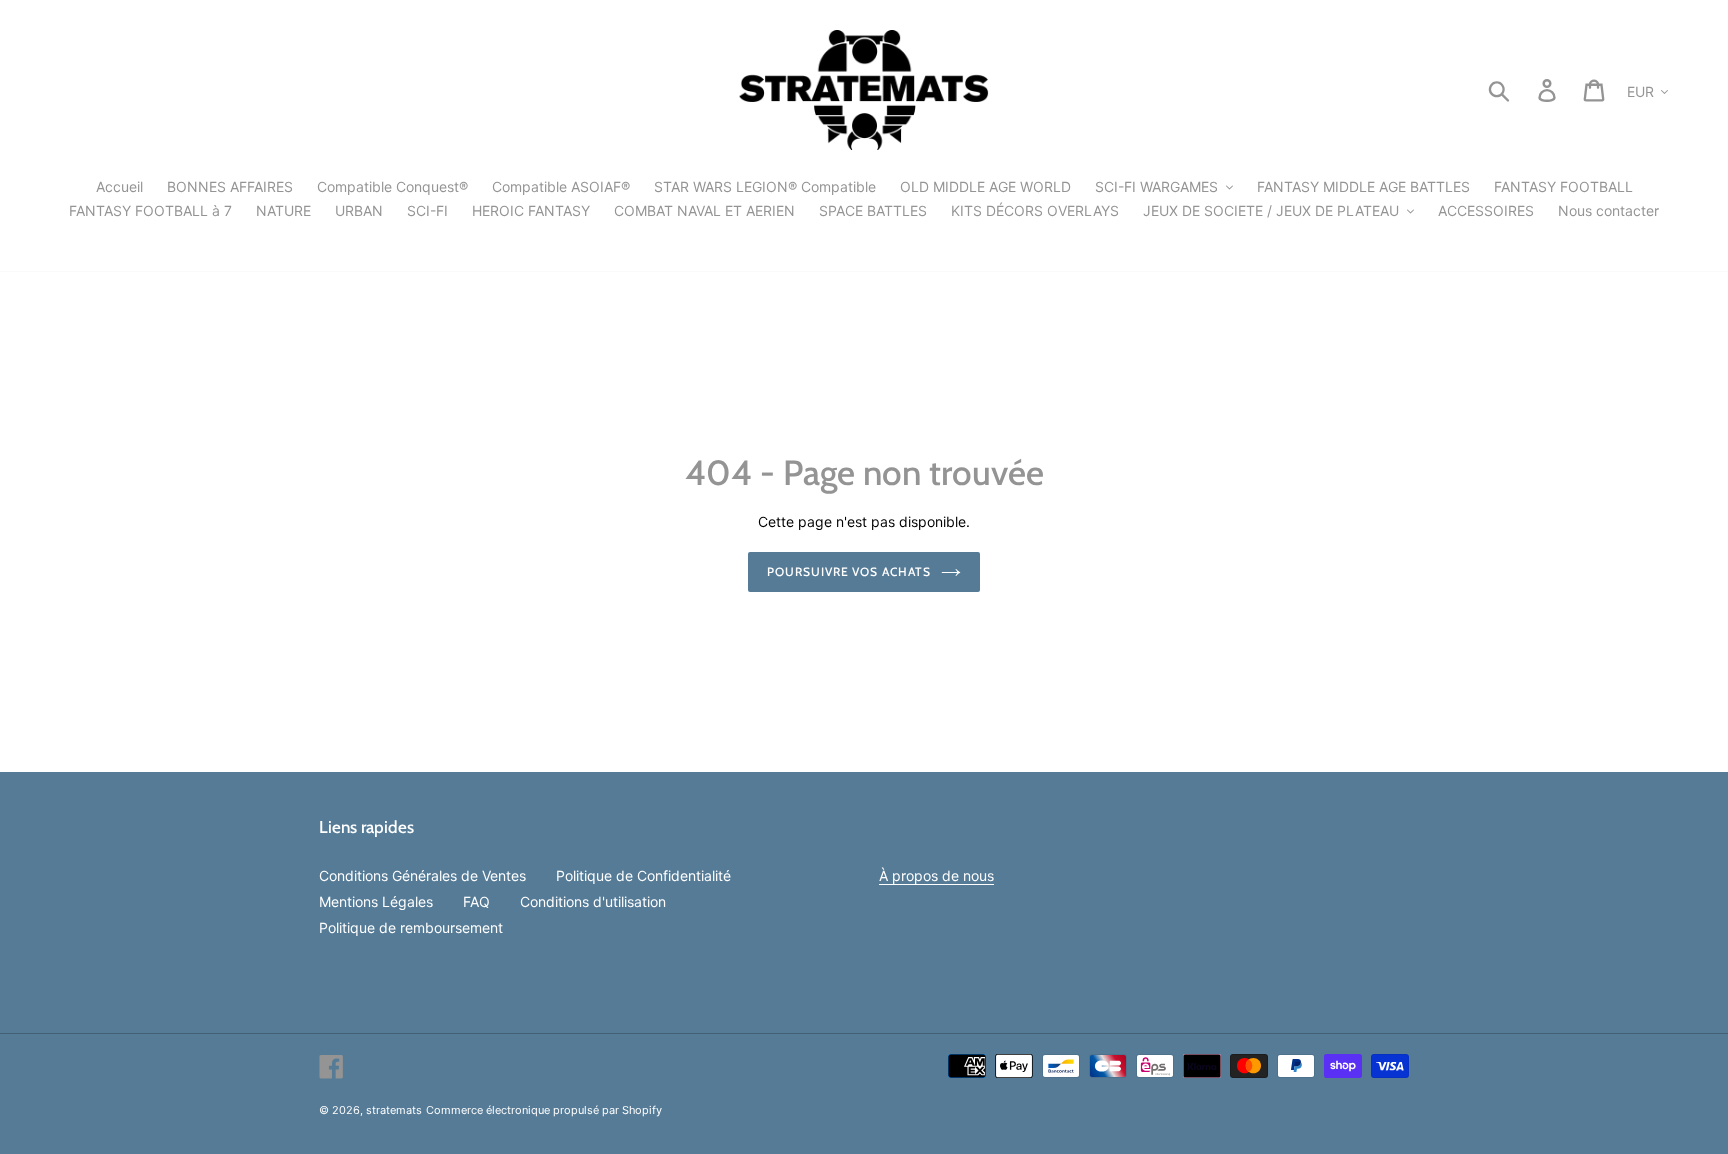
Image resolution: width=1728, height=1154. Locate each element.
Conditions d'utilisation (593, 901)
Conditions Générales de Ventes (422, 875)
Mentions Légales (376, 901)
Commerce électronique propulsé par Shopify (544, 1110)
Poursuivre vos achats (849, 571)
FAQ (476, 901)
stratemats (394, 1110)
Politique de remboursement (411, 927)
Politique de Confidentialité (643, 875)
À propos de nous (936, 875)
